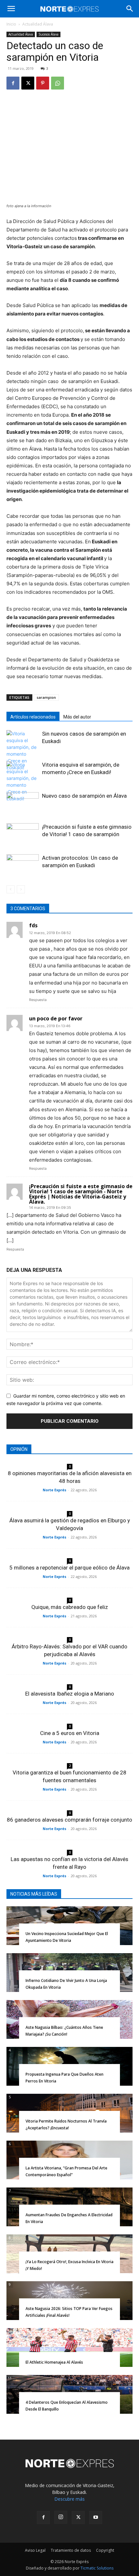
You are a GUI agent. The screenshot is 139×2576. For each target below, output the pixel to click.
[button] (11, 9)
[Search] (130, 9)
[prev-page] (11, 889)
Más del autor (77, 717)
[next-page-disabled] (21, 889)
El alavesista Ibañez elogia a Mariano (70, 1694)
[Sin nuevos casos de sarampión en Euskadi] (23, 750)
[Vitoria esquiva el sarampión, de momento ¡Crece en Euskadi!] (23, 782)
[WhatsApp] (58, 83)
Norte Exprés (54, 1490)
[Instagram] (61, 2517)
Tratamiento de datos (71, 2550)
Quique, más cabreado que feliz (70, 1607)
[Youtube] (96, 2517)
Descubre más (69, 2499)
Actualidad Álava (38, 24)
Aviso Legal (35, 2550)
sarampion (46, 697)
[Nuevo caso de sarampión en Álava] (23, 803)
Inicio (11, 24)
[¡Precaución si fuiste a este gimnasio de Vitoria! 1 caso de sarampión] (23, 834)
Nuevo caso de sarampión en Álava (84, 796)
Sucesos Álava (48, 34)
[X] (28, 83)
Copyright (105, 2550)
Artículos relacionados (33, 717)
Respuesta (38, 1000)
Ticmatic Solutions (97, 2568)
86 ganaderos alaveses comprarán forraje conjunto (69, 1820)
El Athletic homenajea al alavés (54, 2362)
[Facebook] (13, 83)
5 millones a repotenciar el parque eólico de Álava (69, 1568)
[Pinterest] (43, 83)
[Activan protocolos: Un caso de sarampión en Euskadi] (23, 865)
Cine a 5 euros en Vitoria (70, 1733)
